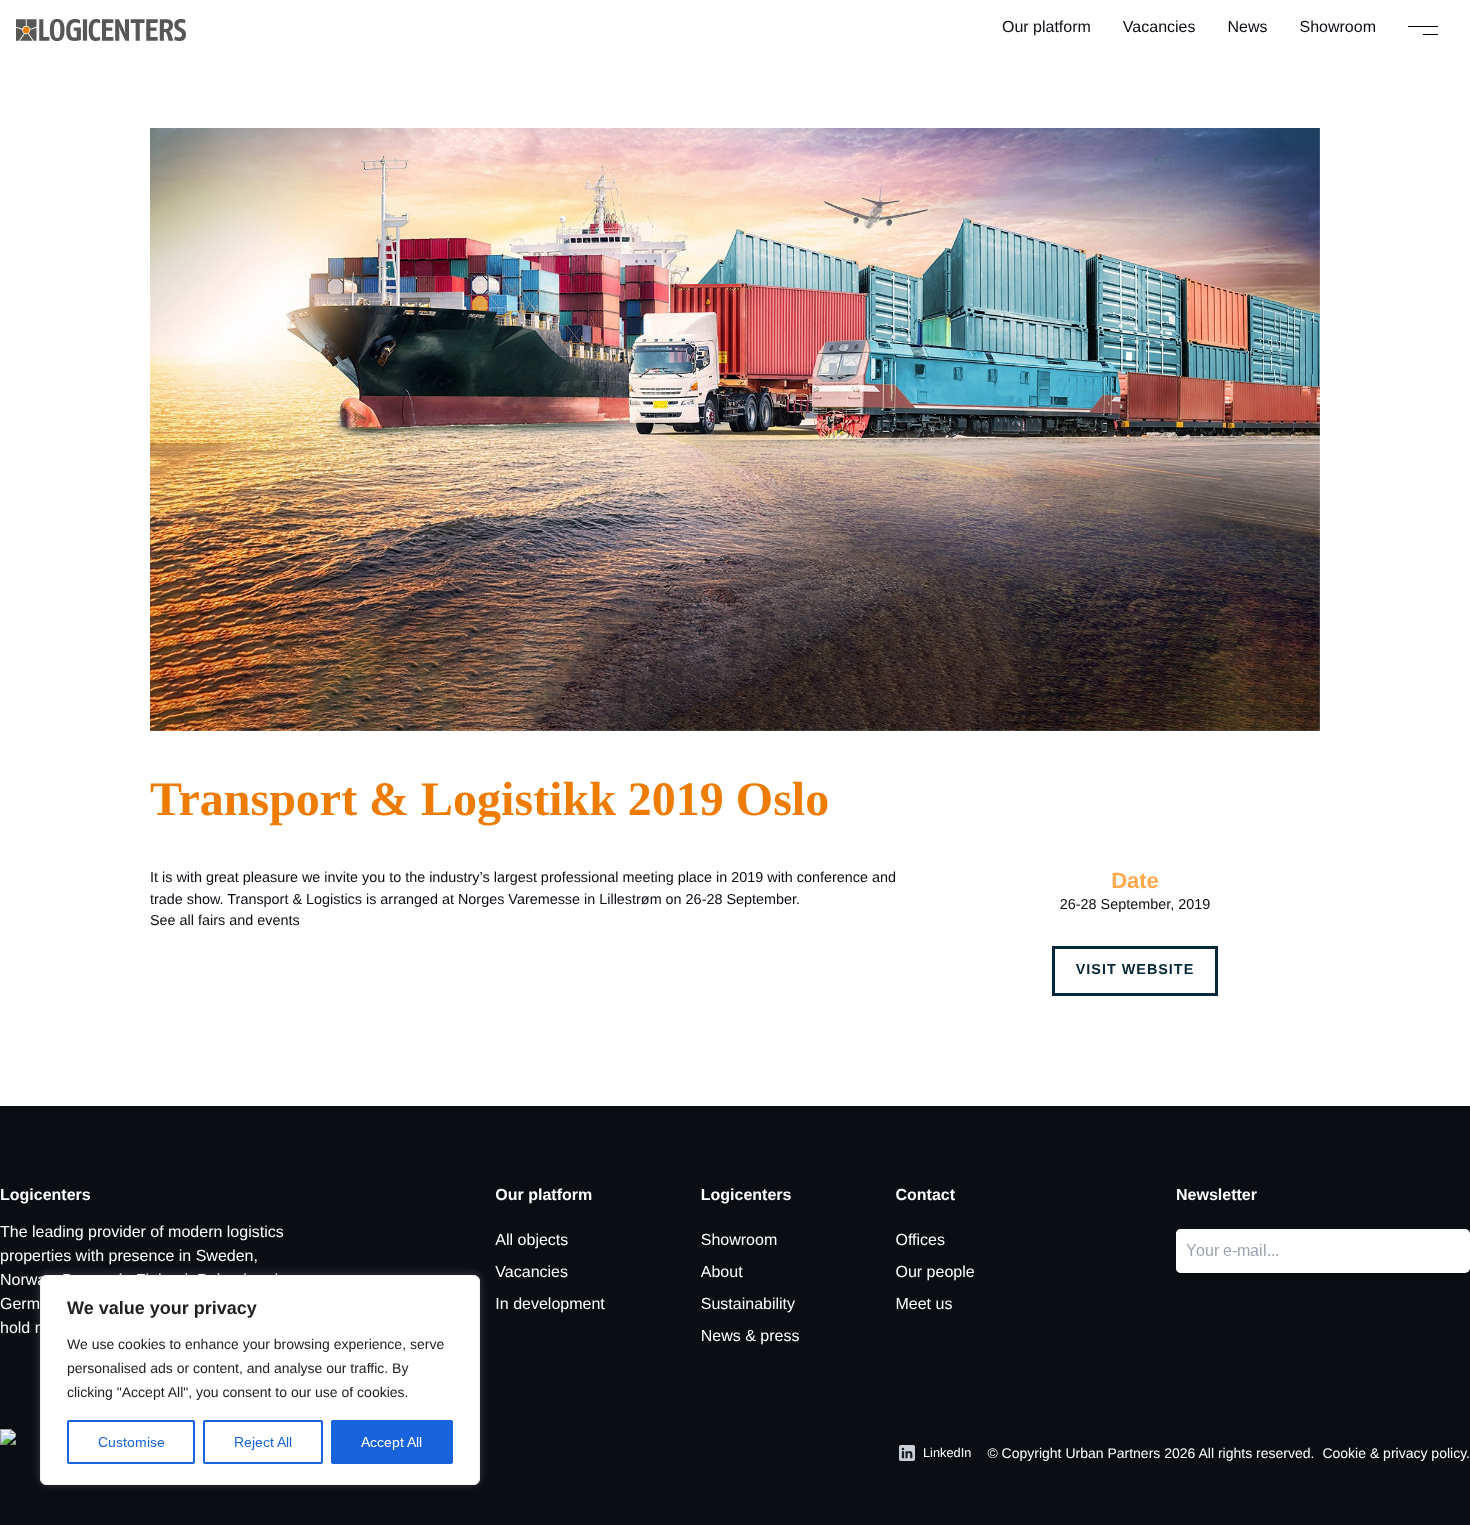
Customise (131, 1442)
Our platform (1046, 27)
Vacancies (1159, 27)
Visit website (1135, 970)
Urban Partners (1112, 1453)
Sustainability (748, 1304)
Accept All (391, 1442)
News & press (750, 1336)
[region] (260, 1380)
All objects (531, 1240)
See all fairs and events (225, 921)
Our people (934, 1272)
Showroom (1338, 27)
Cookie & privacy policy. (1396, 1453)
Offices (920, 1240)
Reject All (263, 1442)
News (1248, 27)
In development (549, 1304)
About (722, 1272)
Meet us (923, 1304)
